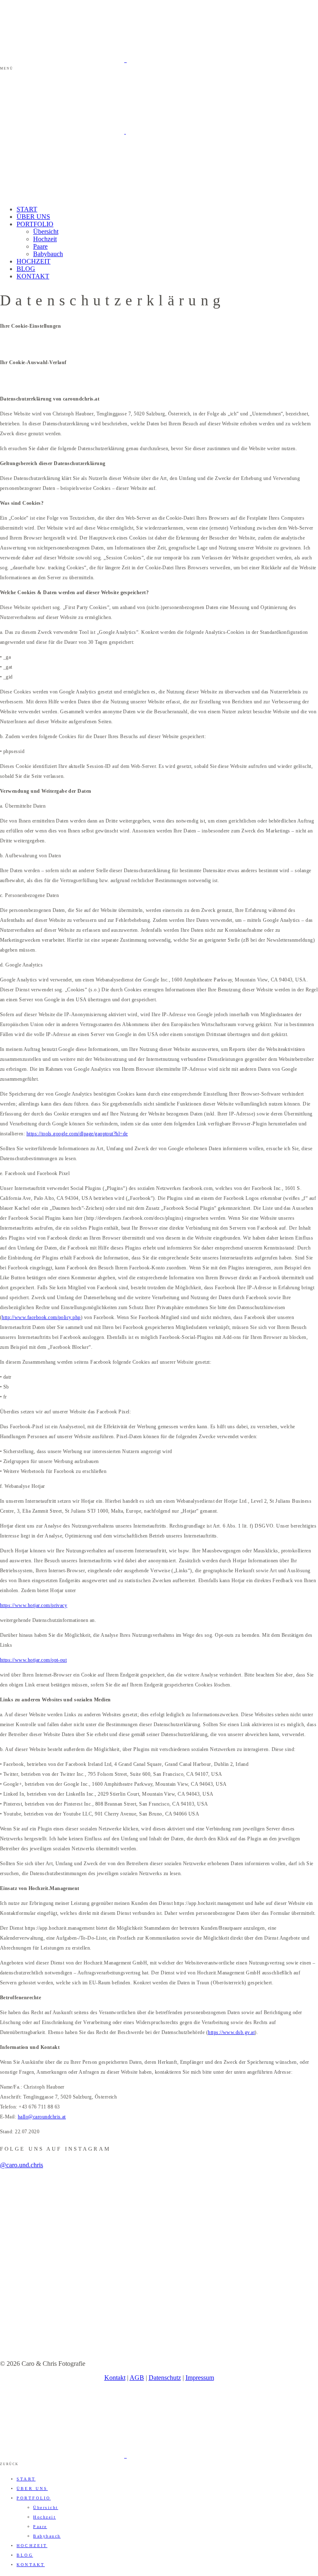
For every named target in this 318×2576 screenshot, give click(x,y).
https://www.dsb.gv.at (231, 2032)
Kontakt (115, 2378)
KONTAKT (33, 276)
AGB (137, 2378)
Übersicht (46, 231)
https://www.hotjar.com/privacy (34, 1605)
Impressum (200, 2378)
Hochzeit (45, 239)
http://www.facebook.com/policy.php (41, 1317)
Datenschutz (165, 2378)
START (27, 209)
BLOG (26, 269)
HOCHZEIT (34, 261)
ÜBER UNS (33, 217)
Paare (40, 246)
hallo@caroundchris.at (42, 2117)
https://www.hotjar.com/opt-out (33, 1660)
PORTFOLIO (35, 224)
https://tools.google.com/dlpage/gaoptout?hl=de (77, 1134)
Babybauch (48, 254)
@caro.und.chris (22, 2165)
